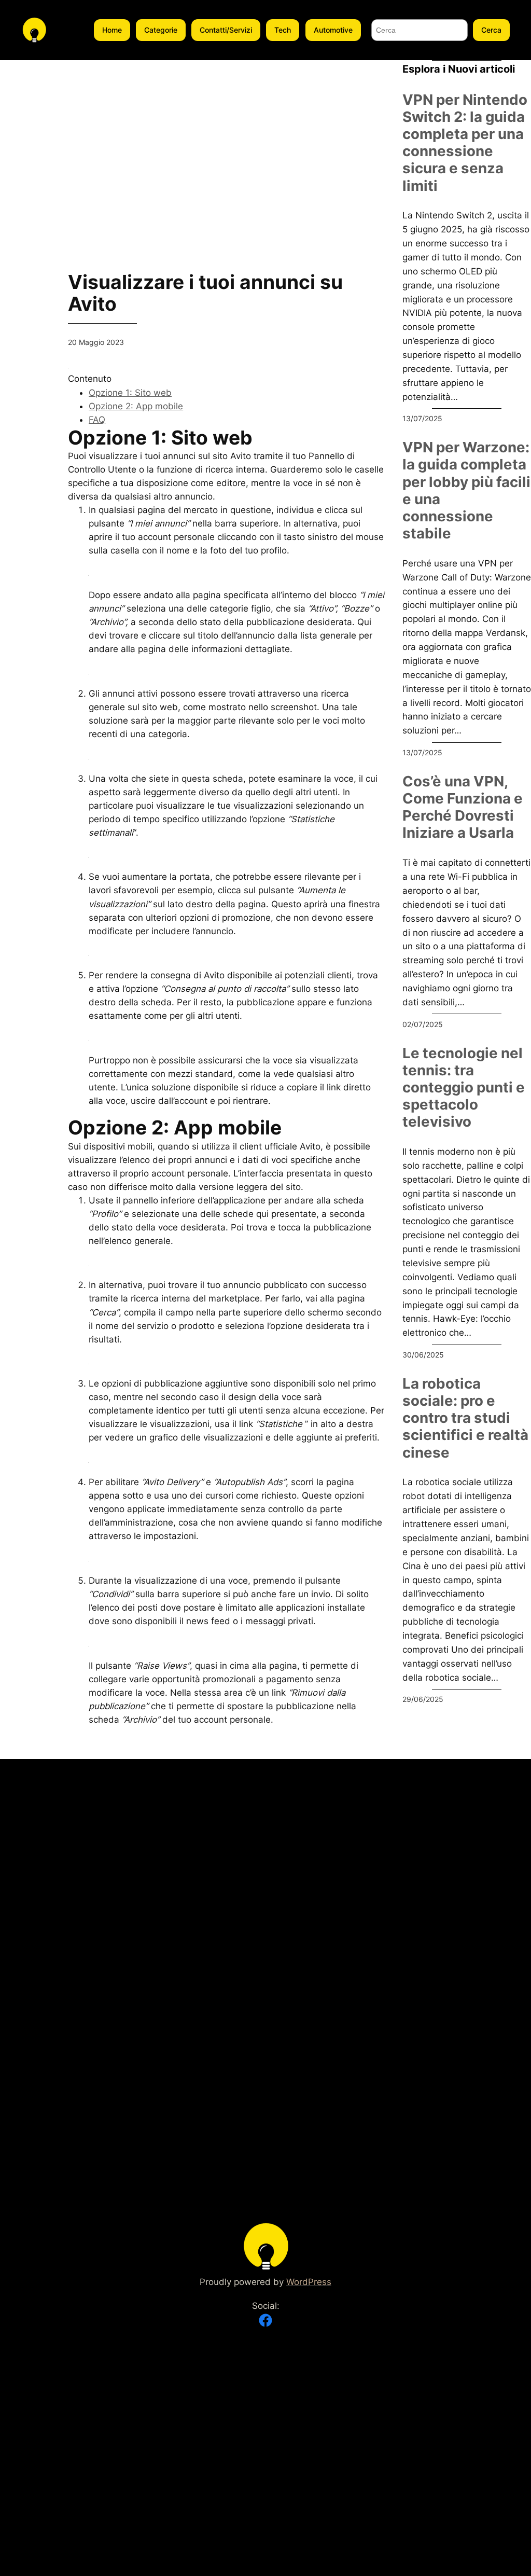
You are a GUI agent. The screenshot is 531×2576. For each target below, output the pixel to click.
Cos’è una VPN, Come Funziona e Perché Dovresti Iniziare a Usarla (463, 807)
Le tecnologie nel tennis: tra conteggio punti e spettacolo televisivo (464, 1088)
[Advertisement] (227, 133)
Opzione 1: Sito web (130, 393)
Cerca (491, 30)
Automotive (333, 30)
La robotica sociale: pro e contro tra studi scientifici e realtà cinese (465, 1418)
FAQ (97, 420)
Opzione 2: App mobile (136, 406)
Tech (283, 30)
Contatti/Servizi (226, 30)
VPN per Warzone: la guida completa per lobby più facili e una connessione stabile (466, 490)
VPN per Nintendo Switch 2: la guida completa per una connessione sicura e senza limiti (465, 143)
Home (112, 30)
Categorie (161, 30)
